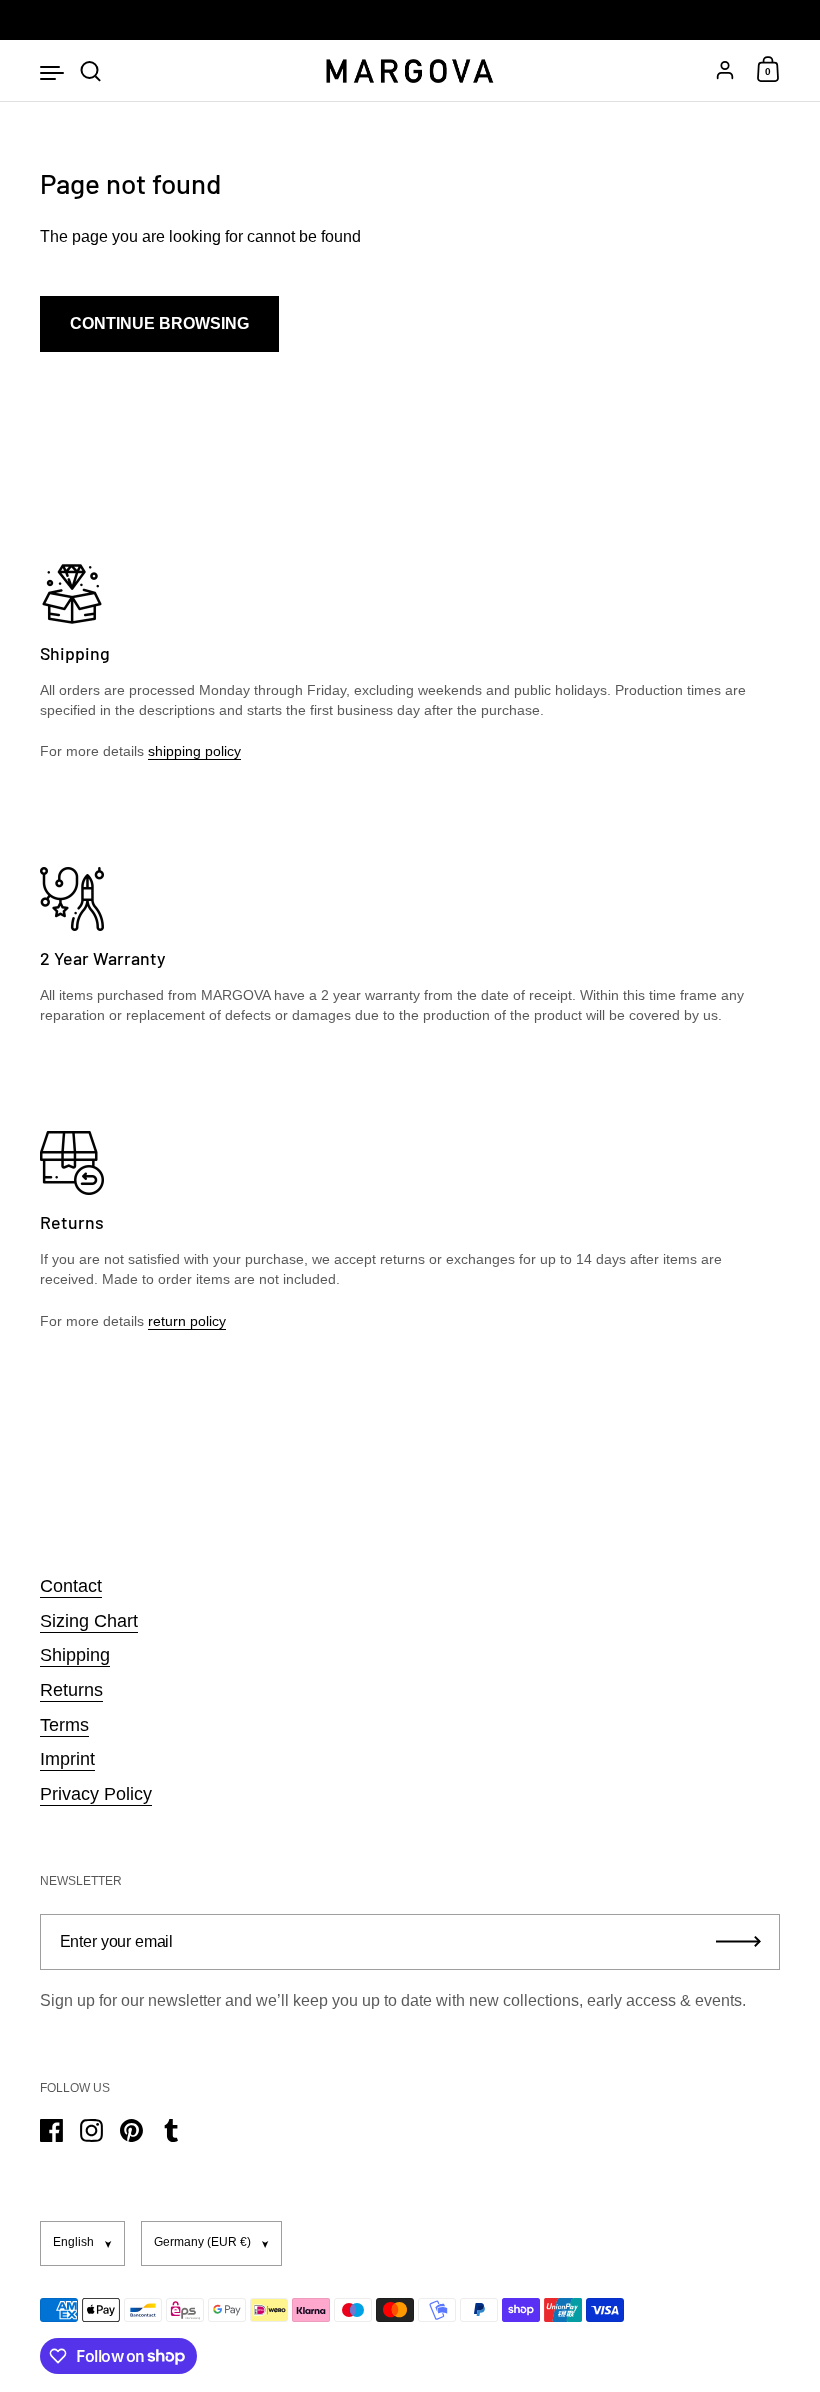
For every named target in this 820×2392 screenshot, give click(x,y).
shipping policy (194, 751)
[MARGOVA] (409, 71)
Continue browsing (159, 323)
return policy (187, 1321)
